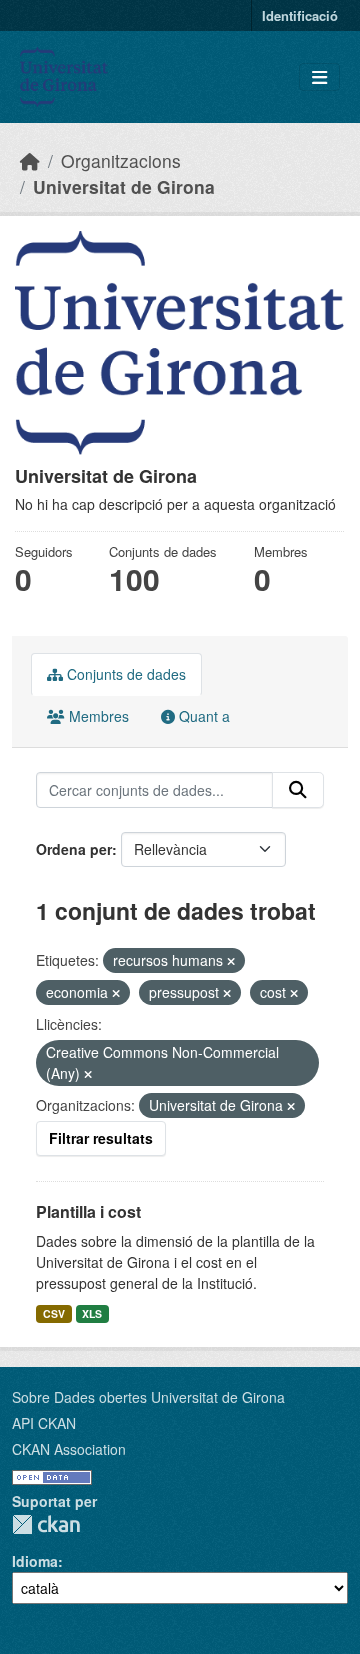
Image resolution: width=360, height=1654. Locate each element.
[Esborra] (231, 961)
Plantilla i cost (88, 1211)
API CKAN (44, 1423)
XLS (92, 1313)
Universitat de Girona (124, 186)
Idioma (35, 1561)
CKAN (46, 1524)
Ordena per (74, 849)
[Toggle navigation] (319, 77)
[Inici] (30, 160)
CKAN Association (69, 1449)
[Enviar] (298, 790)
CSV (54, 1313)
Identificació (300, 15)
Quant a (202, 716)
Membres (97, 716)
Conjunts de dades (124, 674)
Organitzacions (121, 160)
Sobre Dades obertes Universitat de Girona (148, 1397)
